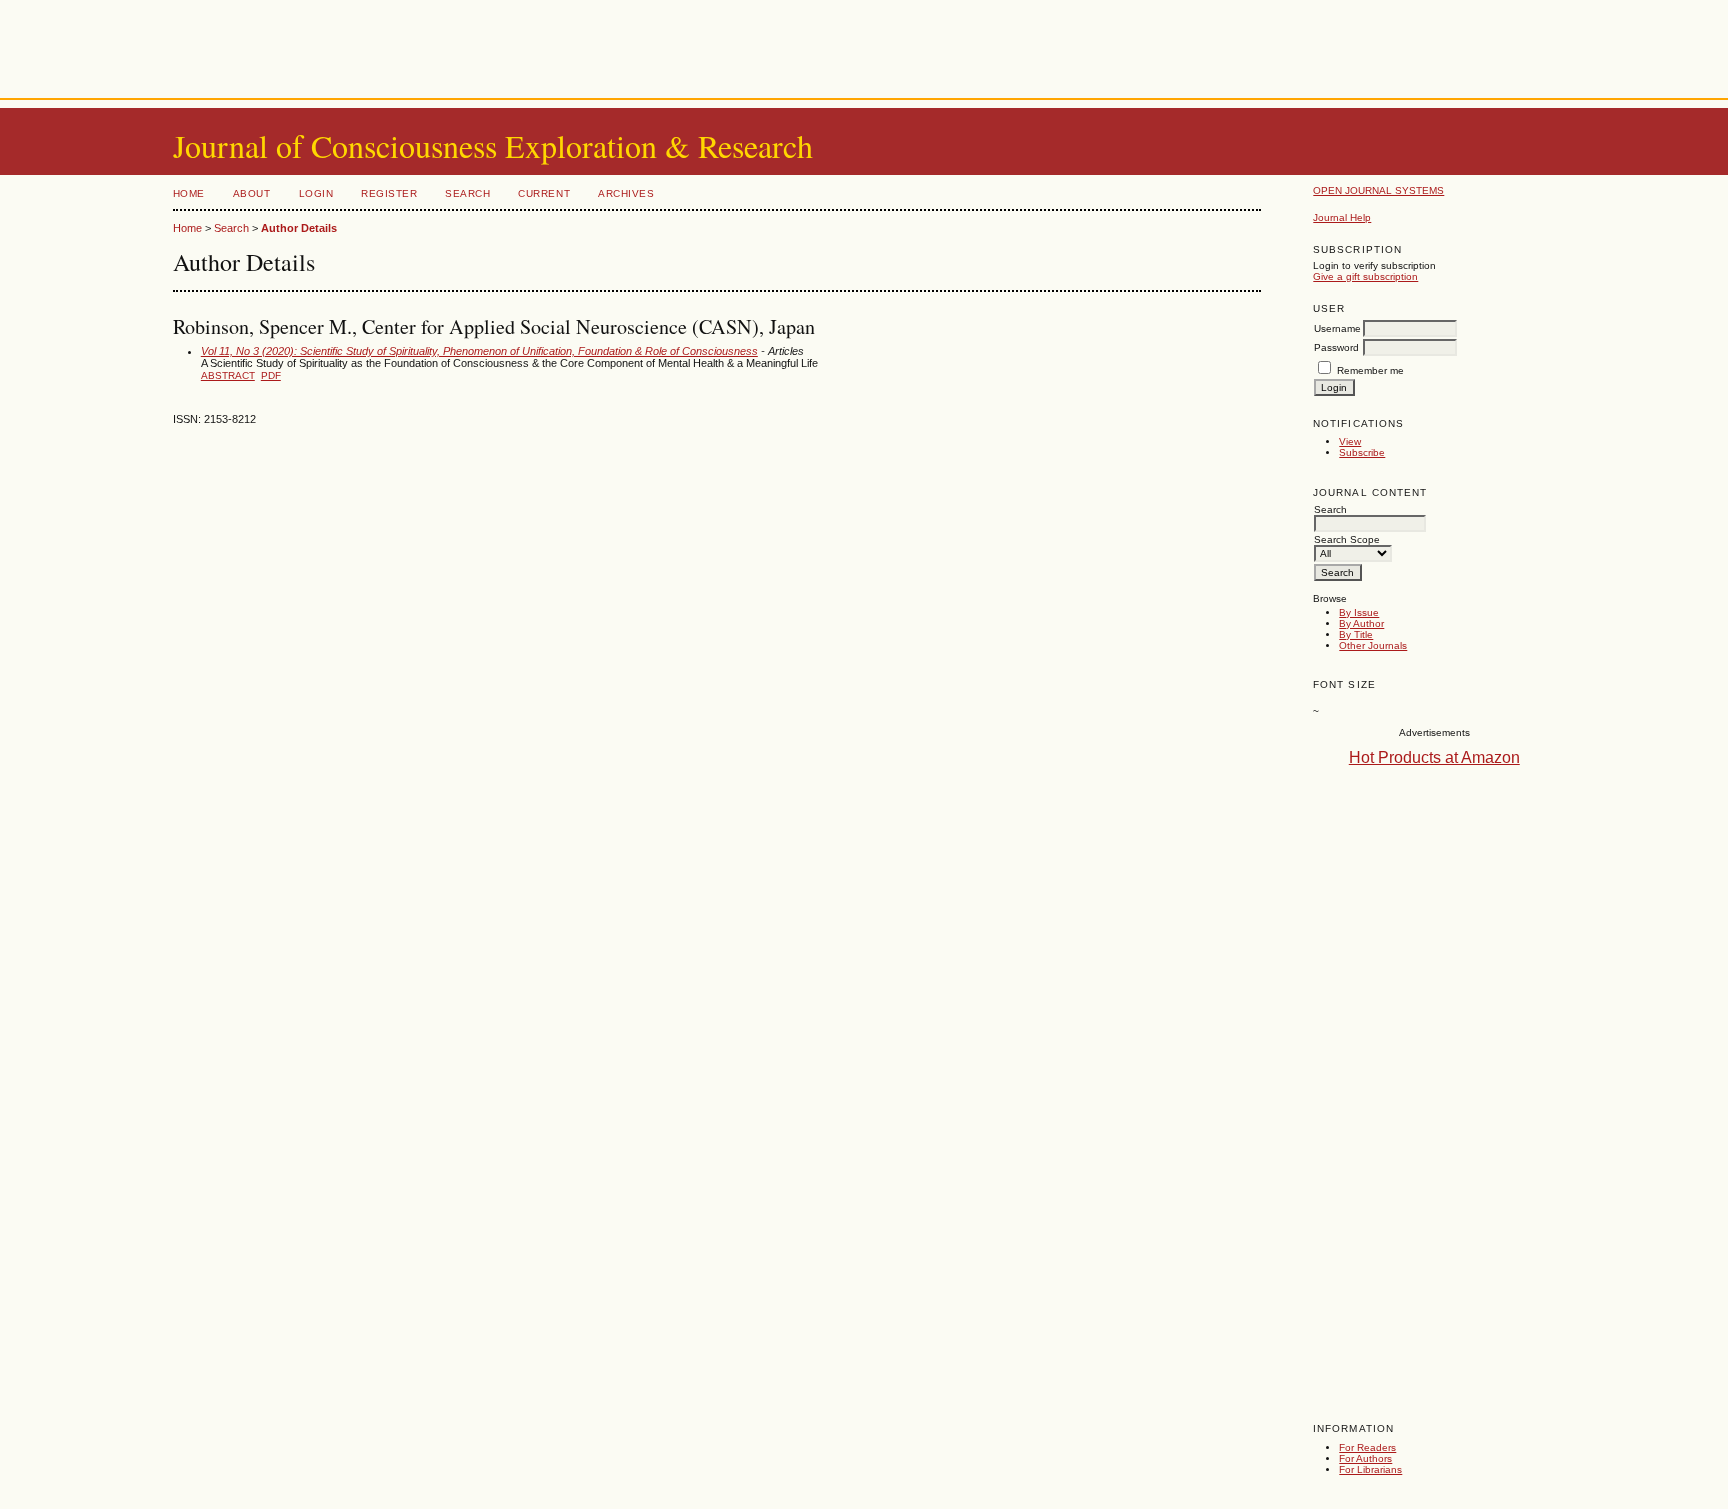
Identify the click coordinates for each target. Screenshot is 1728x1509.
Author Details (299, 228)
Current (544, 193)
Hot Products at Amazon (1434, 757)
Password (1336, 347)
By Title (1356, 634)
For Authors (1365, 1458)
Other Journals (1373, 645)
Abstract (228, 375)
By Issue (1359, 612)
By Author (1361, 623)
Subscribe (1362, 452)
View (1350, 441)
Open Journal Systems (1378, 190)
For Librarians (1370, 1469)
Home (189, 193)
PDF (271, 375)
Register (389, 193)
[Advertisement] (864, 45)
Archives (626, 193)
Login (316, 193)
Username (1337, 328)
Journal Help (1342, 217)
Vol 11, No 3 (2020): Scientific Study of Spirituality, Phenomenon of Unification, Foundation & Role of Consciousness (479, 351)
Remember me (1370, 370)
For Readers (1367, 1447)
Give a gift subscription (1365, 276)
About (252, 193)
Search (467, 193)
